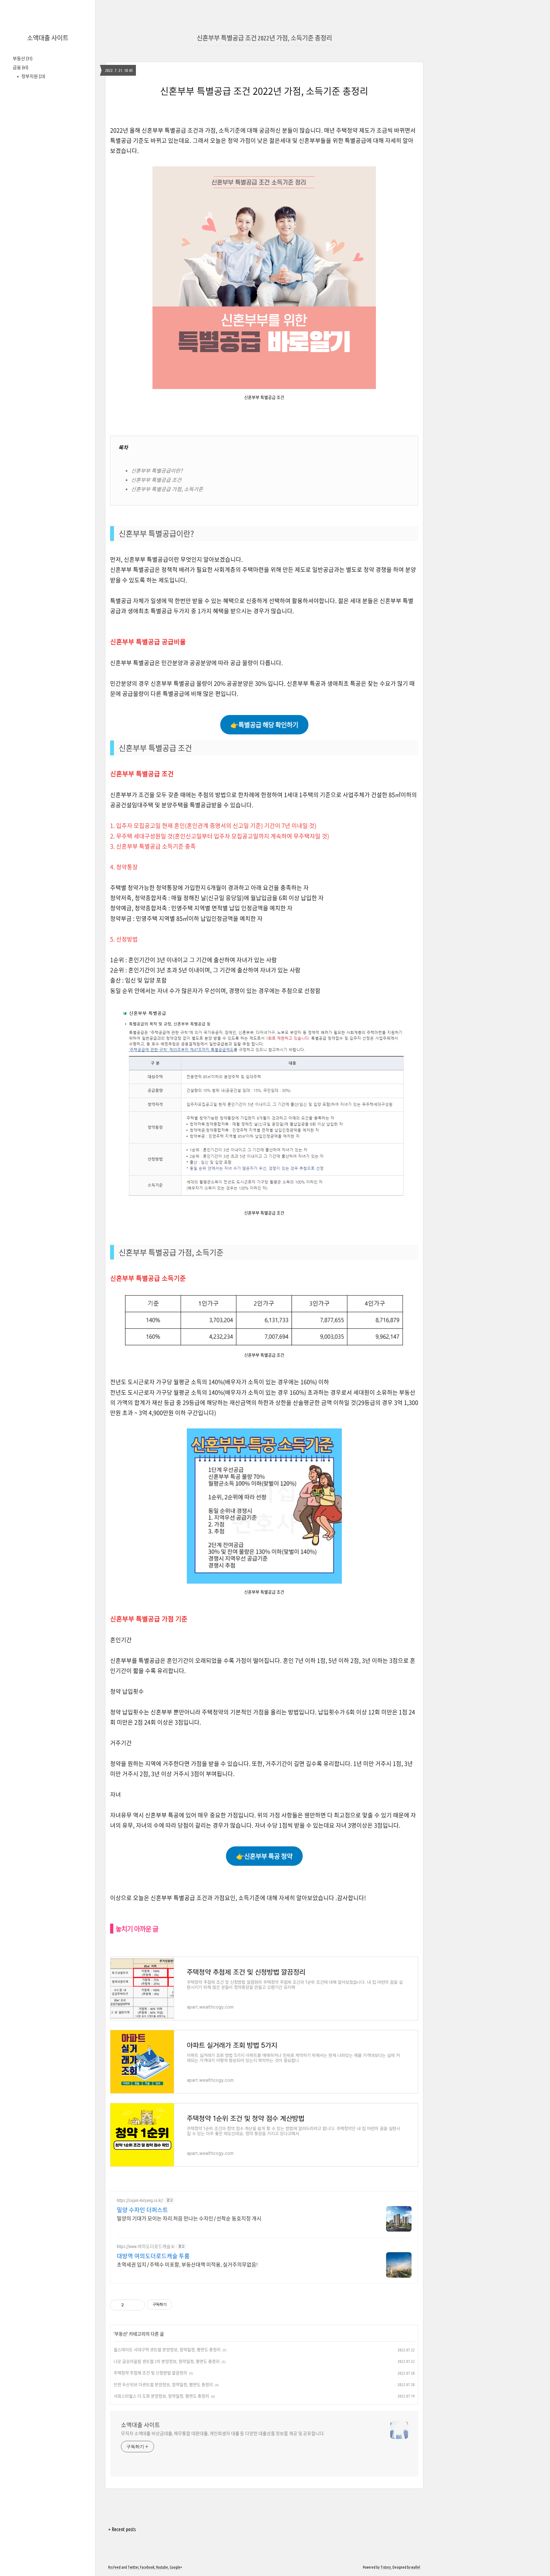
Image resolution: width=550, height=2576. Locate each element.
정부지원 (33, 76)
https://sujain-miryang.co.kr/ (140, 2200)
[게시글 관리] (138, 2305)
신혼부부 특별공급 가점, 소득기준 (167, 489)
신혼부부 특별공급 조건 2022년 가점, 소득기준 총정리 (264, 38)
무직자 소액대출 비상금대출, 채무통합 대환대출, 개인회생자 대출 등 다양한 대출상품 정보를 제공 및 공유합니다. (223, 2434)
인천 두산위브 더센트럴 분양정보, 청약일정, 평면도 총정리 (163, 2385)
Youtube (162, 2567)
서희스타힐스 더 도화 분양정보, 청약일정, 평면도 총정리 (161, 2396)
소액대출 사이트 (48, 38)
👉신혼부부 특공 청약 (264, 1856)
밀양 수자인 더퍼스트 (142, 2210)
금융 (21, 67)
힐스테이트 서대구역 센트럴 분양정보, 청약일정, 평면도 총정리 (167, 2350)
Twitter (133, 2567)
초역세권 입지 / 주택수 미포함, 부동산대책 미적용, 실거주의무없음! (187, 2265)
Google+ (176, 2567)
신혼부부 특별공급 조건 (156, 480)
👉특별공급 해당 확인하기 (264, 725)
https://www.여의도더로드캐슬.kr (146, 2246)
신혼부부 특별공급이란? (157, 470)
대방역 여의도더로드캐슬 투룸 (153, 2256)
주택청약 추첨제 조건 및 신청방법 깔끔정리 (150, 2373)
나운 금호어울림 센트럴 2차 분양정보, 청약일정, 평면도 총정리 (167, 2361)
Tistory (386, 2567)
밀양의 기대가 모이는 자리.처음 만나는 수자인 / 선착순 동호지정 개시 (189, 2218)
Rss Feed (114, 2567)
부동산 (23, 59)
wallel (416, 2567)
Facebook (147, 2567)
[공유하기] (130, 2305)
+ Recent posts (122, 2529)
